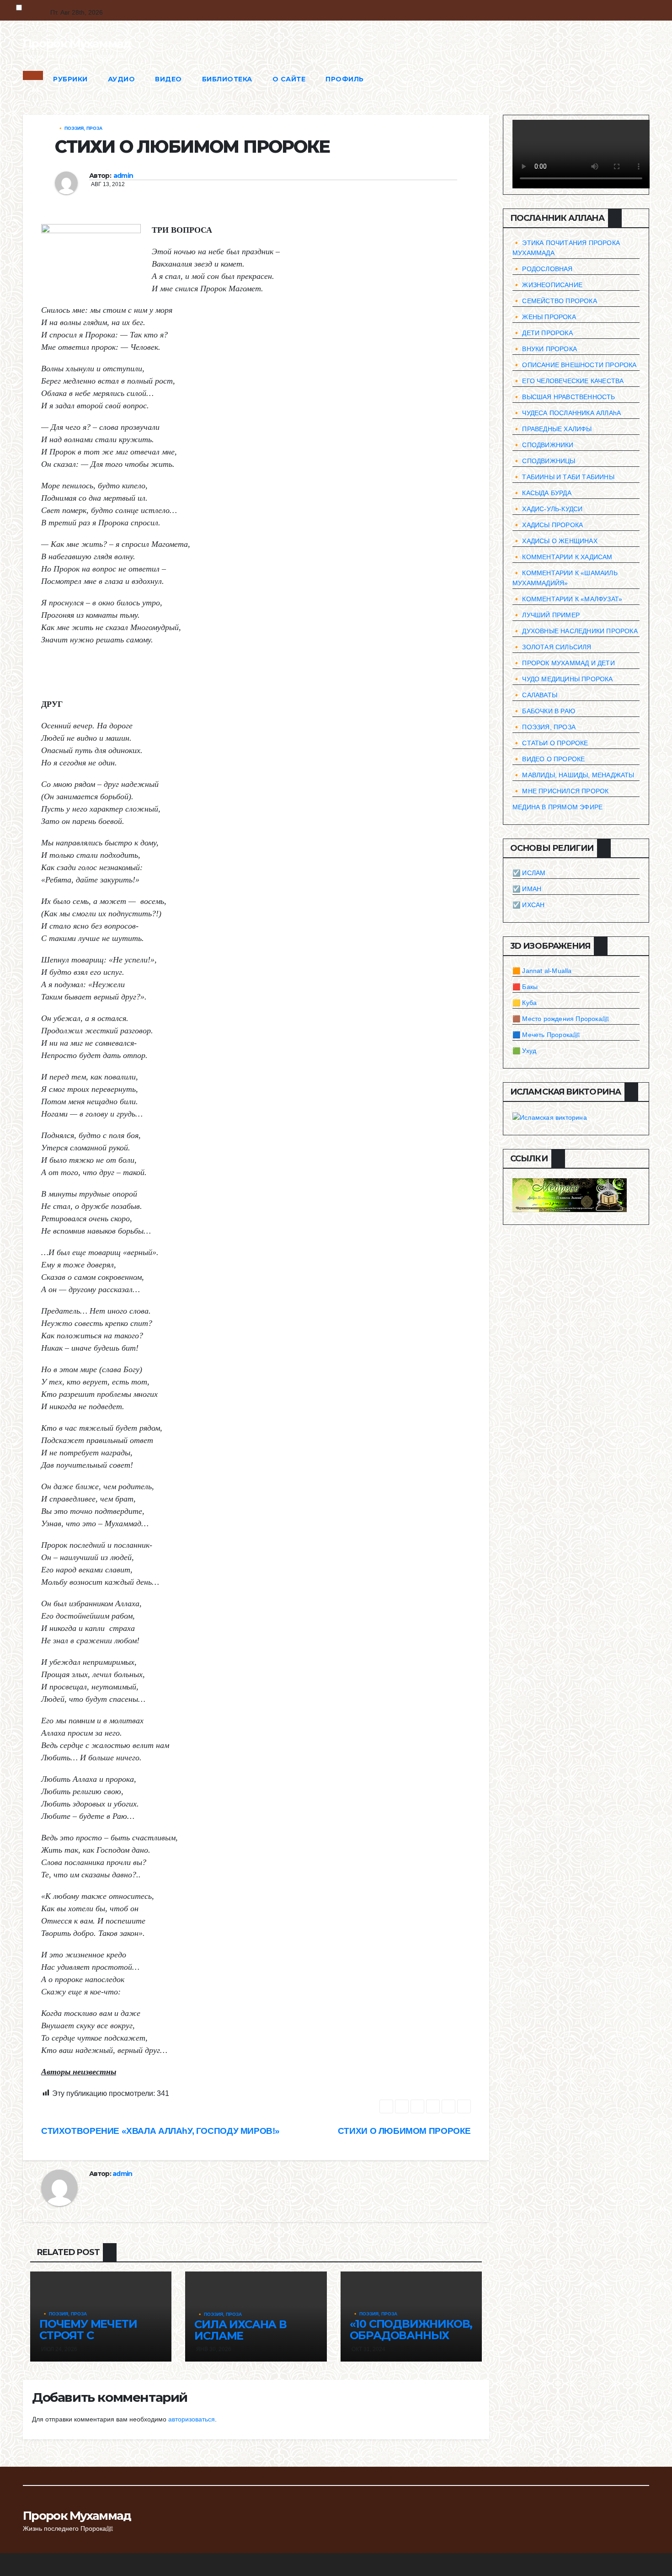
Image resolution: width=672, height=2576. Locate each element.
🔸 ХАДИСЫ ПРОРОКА (548, 525)
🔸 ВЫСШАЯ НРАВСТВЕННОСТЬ (564, 397)
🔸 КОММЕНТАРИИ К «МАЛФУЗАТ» (567, 599)
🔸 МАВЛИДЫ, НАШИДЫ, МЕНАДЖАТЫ (573, 775)
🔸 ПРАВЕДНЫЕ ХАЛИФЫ (552, 429)
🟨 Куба (525, 1003)
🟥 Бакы (525, 987)
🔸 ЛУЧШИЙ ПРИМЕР (546, 615)
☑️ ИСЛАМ (529, 873)
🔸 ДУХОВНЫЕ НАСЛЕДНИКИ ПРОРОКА (575, 631)
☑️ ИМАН (527, 889)
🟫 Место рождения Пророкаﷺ (561, 1019)
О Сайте (289, 79)
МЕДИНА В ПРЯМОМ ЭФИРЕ (557, 807)
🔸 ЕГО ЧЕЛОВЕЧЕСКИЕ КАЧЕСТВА (568, 381)
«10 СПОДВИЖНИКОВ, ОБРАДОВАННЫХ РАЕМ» (411, 2335)
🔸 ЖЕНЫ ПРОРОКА (544, 317)
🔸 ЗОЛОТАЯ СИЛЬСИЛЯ (552, 647)
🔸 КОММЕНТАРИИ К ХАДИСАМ (563, 557)
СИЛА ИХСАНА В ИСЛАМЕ (240, 2330)
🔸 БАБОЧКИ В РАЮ (544, 711)
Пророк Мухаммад (77, 43)
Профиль (345, 79)
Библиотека (227, 79)
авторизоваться (192, 2419)
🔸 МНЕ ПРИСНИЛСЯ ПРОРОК (560, 791)
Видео (168, 79)
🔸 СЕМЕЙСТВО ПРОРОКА (555, 301)
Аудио (122, 79)
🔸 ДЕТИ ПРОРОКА (543, 333)
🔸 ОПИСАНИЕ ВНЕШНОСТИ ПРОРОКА (575, 365)
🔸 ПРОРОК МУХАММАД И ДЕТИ (564, 663)
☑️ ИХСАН (528, 905)
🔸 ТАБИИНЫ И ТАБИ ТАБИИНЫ (563, 477)
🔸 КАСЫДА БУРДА (542, 493)
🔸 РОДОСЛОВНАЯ (543, 269)
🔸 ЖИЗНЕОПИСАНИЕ (547, 285)
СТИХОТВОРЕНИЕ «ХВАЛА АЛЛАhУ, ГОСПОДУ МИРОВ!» (160, 2131)
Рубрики (70, 79)
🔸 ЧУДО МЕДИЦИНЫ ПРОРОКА (563, 679)
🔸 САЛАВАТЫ (535, 695)
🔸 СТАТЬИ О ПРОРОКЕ (550, 743)
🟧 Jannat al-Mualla (542, 971)
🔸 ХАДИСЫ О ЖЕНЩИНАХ (555, 541)
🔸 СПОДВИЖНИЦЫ (544, 461)
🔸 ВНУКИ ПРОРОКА (545, 349)
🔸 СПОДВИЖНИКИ (543, 445)
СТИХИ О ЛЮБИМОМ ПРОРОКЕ (404, 2131)
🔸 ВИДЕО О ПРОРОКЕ (549, 759)
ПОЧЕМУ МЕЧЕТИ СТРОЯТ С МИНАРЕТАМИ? (88, 2335)
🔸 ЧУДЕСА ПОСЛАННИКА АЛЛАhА (567, 413)
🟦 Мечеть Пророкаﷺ (546, 1035)
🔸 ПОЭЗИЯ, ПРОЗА (80, 128)
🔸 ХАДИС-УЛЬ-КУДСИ (547, 509)
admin (123, 176)
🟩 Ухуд (524, 1051)
